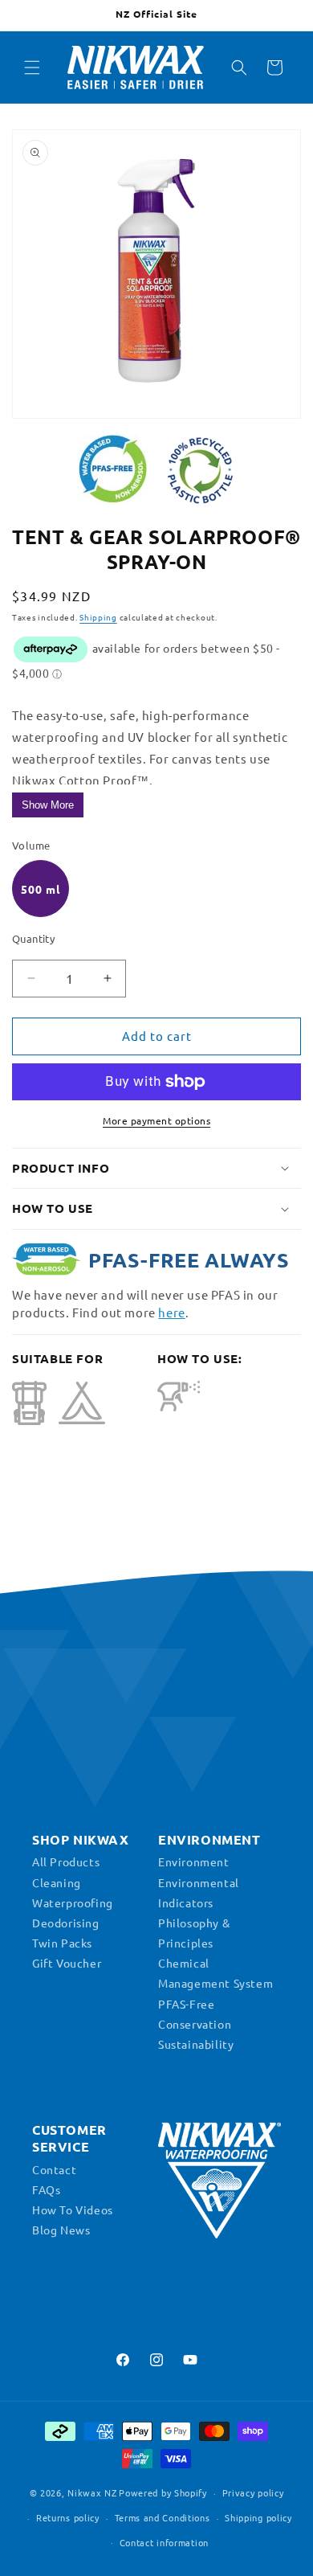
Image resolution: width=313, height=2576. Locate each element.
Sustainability (196, 2044)
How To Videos (73, 2209)
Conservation (195, 2024)
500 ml (41, 889)
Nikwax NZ (92, 2492)
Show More (48, 805)
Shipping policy (258, 2517)
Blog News (61, 2230)
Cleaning (57, 1882)
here (171, 1312)
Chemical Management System (215, 1973)
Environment (194, 1861)
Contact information (164, 2542)
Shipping (98, 617)
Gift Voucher (67, 1963)
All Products (66, 1861)
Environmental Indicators (199, 1892)
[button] (32, 68)
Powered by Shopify (163, 2492)
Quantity (33, 938)
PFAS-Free (186, 2004)
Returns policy (68, 2517)
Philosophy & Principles (194, 1933)
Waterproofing (73, 1902)
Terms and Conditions (163, 2517)
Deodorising (66, 1923)
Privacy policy (253, 2492)
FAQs (46, 2189)
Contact (54, 2169)
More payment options (156, 1120)
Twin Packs (62, 1943)
